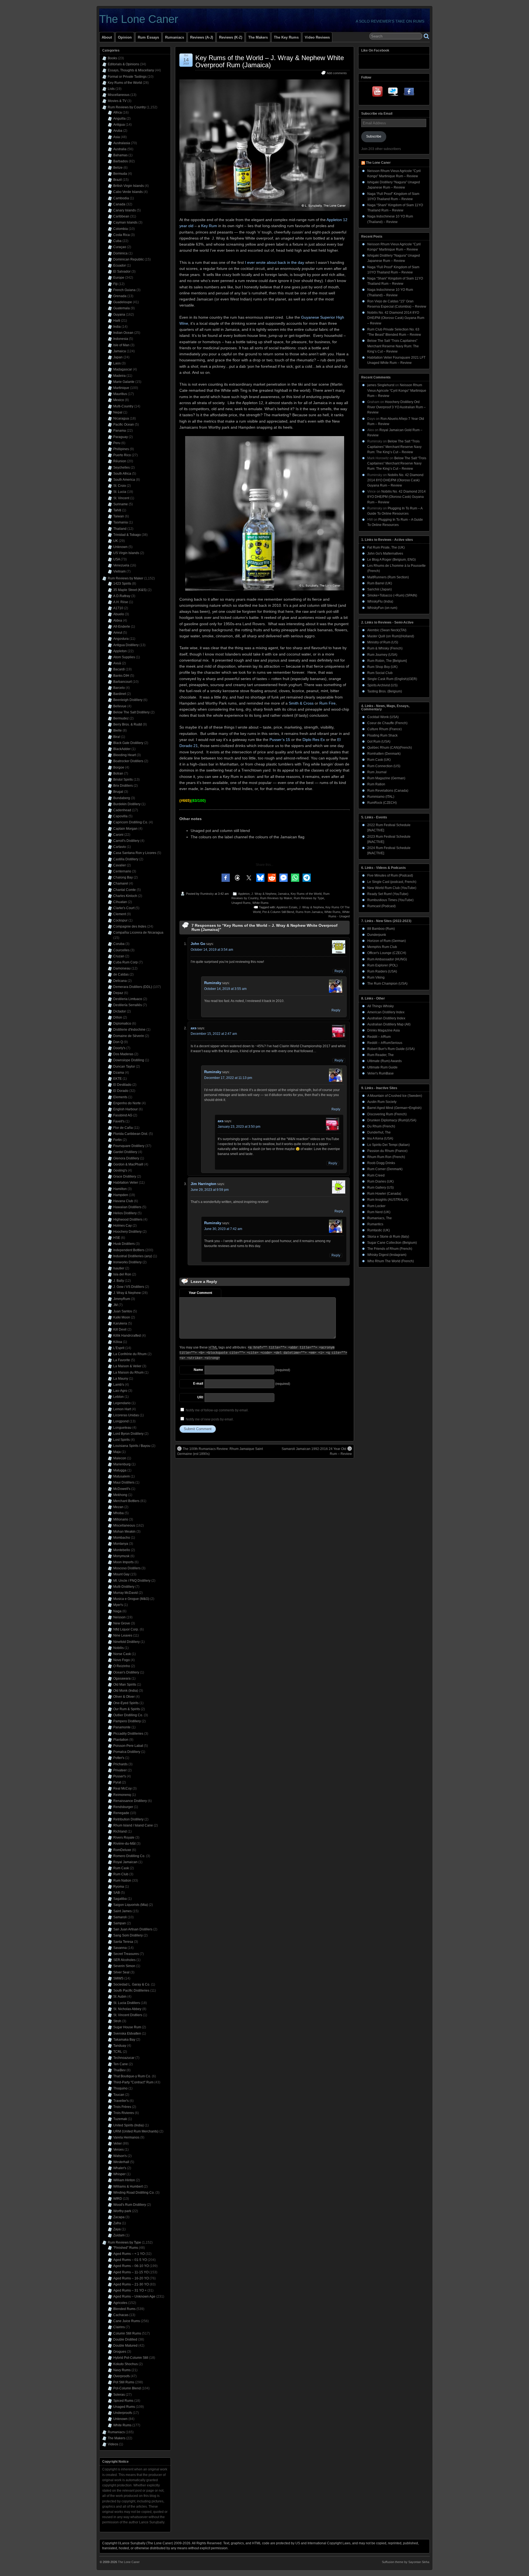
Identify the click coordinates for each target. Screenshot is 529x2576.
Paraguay (121, 437)
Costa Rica (122, 235)
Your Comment (200, 1293)
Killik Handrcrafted (127, 1336)
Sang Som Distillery (128, 1935)
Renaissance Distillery (130, 1801)
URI (200, 1397)
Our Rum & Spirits (127, 1709)
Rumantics (375, 1224)
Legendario (122, 1403)
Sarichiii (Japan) (380, 589)
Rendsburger (123, 1807)
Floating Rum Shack (382, 735)
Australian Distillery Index (386, 1018)
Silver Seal (121, 1972)
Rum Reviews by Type (309, 898)
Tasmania (121, 522)
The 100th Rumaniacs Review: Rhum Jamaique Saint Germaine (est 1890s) (220, 1451)
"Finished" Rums (126, 2248)
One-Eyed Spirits (126, 1703)
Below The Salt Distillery (131, 712)
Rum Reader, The (380, 1055)
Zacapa (119, 2217)
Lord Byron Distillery (128, 1434)
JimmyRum (122, 1299)
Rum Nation (122, 1881)
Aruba (118, 131)
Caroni (118, 835)
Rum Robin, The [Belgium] (387, 661)
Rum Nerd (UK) (379, 1212)
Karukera (120, 1323)
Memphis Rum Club (382, 947)
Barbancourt (122, 682)
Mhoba (118, 1513)
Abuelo (119, 614)
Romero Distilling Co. (129, 1856)
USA (117, 559)
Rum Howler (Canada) (384, 1194)
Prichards (120, 1764)
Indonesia (121, 339)
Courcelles (121, 950)
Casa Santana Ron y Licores (135, 853)
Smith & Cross (301, 703)
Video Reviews (317, 37)
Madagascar (123, 369)
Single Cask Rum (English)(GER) (392, 679)
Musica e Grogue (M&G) (131, 1599)
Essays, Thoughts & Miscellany (131, 70)
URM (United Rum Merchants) (136, 2131)
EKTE (118, 1079)
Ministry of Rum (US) (383, 642)
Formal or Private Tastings (127, 77)
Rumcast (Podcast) (381, 906)
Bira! (117, 737)
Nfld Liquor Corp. (126, 1629)
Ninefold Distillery (126, 1642)
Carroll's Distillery (126, 841)
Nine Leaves (123, 1635)
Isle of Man (121, 345)
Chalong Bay (123, 877)
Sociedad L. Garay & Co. (132, 1984)
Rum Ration (376, 784)
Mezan (118, 1507)
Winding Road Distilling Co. (134, 2193)
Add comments (337, 73)
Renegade (121, 1813)
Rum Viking (376, 977)
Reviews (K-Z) (231, 37)
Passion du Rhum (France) (387, 1151)
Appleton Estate (287, 907)
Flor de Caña (123, 1128)
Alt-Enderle (122, 627)
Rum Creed (376, 1175)
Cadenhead (122, 810)
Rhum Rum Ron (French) (386, 1157)
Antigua (119, 125)
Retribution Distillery (128, 1819)
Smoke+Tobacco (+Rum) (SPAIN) (392, 595)
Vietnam (119, 571)
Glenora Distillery (126, 1158)
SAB (117, 1893)
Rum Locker (376, 1206)
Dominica (120, 253)
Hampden (121, 1195)
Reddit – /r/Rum (379, 1037)
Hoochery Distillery (127, 1232)
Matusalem (122, 1476)
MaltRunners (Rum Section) (388, 577)
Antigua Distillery (126, 645)
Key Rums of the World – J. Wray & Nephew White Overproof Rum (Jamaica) (270, 61)
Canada (119, 204)
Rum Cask (121, 1868)
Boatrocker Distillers (128, 761)
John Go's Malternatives (385, 554)
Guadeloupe (123, 302)
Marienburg (122, 1464)
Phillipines (121, 449)
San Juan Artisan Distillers (133, 1929)
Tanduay (120, 2046)
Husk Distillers (124, 1244)
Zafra (117, 2223)
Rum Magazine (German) (386, 778)
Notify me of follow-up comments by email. (217, 1410)
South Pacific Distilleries (131, 1991)
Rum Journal (377, 772)
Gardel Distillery (125, 1152)
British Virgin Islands (129, 186)
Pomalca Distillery (127, 1752)
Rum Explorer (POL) (382, 965)
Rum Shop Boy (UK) (382, 667)
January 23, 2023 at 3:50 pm (239, 1127)
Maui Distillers (124, 1482)
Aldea (118, 621)
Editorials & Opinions (123, 64)
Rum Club (121, 1874)
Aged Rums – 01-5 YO (130, 2260)
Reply (339, 971)
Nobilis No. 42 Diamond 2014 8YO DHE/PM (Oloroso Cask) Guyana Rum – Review (396, 318)
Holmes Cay (122, 1226)
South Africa (122, 474)
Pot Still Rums (124, 2382)
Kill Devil (120, 1329)
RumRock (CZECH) (382, 803)
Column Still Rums (127, 2333)
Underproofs (123, 2413)
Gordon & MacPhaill (128, 1164)
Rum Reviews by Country (127, 107)
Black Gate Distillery (128, 743)
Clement (120, 914)
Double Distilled (125, 2339)
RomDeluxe (122, 1850)
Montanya (121, 1544)
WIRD (118, 2199)
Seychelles (122, 468)
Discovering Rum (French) (387, 1114)
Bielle (118, 730)
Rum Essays (148, 37)
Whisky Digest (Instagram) (387, 1255)
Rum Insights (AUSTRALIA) (388, 1200)
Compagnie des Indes (130, 926)
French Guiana (124, 290)
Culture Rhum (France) (384, 729)
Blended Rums (124, 2309)
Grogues (120, 2352)
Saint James (122, 1911)
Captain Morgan (125, 829)
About (107, 37)
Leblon (118, 1397)
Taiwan (119, 516)
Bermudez (121, 718)
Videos (113, 2444)
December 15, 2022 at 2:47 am (214, 1034)
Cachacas (121, 2315)
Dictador (120, 1011)
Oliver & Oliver (124, 1697)
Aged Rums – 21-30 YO (131, 2284)
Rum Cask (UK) (379, 760)
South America (124, 480)
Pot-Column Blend (127, 2388)
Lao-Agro (120, 1391)
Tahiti (117, 510)
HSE (117, 1238)
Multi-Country (123, 406)
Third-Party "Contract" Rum (133, 2082)
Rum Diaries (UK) (380, 1181)
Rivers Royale (124, 1838)
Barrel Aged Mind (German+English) (394, 1108)
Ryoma (119, 1887)
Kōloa (118, 1342)
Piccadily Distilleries (128, 1734)
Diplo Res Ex (314, 740)
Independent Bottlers (129, 1250)
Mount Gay (121, 1574)
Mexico (119, 400)
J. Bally (119, 1281)
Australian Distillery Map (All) (389, 1024)
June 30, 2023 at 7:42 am (223, 1229)
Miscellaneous (119, 95)
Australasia (122, 143)
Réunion (120, 461)
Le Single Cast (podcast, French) (392, 882)
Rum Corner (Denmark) (385, 1169)
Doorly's (119, 1048)
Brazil (118, 180)
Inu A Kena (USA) (380, 1138)
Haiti (117, 321)
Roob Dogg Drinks (381, 1163)
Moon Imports (123, 1562)
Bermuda (120, 174)
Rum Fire (327, 703)
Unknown (120, 547)
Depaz (118, 993)
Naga (117, 1611)
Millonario (121, 1519)
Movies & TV (117, 101)
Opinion (125, 37)
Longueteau (122, 1428)
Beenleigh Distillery (128, 700)
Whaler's (120, 2168)
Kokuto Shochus (125, 2364)
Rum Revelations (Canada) (388, 791)
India (117, 327)
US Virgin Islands (126, 553)
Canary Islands (125, 210)
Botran (118, 773)
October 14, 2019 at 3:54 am (212, 950)
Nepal (118, 412)
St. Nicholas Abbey (127, 2009)
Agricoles (120, 2303)
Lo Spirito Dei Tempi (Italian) (388, 1145)
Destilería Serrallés (128, 1005)
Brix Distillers (123, 786)
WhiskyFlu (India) (380, 601)
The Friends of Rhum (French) (390, 1249)
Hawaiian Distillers (127, 1207)
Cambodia (121, 198)
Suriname (121, 504)
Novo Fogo (122, 1660)
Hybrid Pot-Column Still (131, 2358)
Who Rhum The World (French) (391, 1261)
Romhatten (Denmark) (384, 754)
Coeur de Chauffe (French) (387, 723)
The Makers (258, 37)
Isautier (119, 1268)
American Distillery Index (386, 1012)
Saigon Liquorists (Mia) (131, 1905)
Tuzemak (120, 2119)
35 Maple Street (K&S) (130, 590)
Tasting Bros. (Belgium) (385, 691)
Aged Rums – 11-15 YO (131, 2272)
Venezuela (121, 565)
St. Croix (120, 486)
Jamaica (283, 894)
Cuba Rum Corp (125, 962)
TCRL (118, 2052)
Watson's (120, 2156)
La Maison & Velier (127, 1366)
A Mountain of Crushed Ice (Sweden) (395, 1096)
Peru (117, 443)
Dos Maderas (123, 1054)
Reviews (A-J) (202, 37)
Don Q (118, 1042)
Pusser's (120, 1776)
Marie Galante (124, 382)
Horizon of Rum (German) (387, 941)
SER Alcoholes (124, 1960)
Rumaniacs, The (380, 1218)
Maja (117, 1452)
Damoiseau (122, 968)
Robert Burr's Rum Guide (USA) (391, 1049)
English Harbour (125, 1109)
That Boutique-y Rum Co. (132, 2076)
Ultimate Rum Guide (382, 1067)
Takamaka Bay (124, 2040)
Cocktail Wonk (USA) (383, 717)
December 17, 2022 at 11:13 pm (228, 1078)
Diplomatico (122, 1024)
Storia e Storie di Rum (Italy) (388, 1237)
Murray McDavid (125, 1593)
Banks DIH (121, 676)
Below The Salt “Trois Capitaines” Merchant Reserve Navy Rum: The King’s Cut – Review (393, 346)
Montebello (122, 1550)
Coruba (119, 944)
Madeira (119, 376)
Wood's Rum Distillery (130, 2205)
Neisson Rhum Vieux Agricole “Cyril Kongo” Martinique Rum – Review (397, 390)
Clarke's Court (124, 908)
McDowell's (122, 1489)
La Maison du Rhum (128, 1372)
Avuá (117, 663)
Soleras (119, 2395)
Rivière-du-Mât (124, 1844)
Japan (118, 357)
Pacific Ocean (124, 425)
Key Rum (209, 226)
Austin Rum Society (382, 1102)
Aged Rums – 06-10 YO (131, 2266)
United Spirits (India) (129, 2125)
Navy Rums (122, 2370)
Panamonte (122, 1727)
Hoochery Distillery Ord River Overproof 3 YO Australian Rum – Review (396, 407)
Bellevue (120, 706)
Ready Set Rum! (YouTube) (388, 894)
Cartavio (120, 847)
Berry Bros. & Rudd (128, 724)
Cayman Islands (125, 222)
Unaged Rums (241, 903)
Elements (120, 1097)
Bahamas (120, 155)
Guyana (119, 315)
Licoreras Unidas (126, 1415)
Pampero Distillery (127, 1721)
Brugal (118, 792)
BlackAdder (122, 749)
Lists (111, 89)
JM (115, 1305)
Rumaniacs (175, 37)
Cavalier (120, 865)
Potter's (119, 1758)
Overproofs (122, 2376)
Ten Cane (121, 2064)
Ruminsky (207, 894)
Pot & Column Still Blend (278, 912)
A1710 (118, 608)
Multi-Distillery (124, 1587)
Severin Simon (124, 1966)
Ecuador (120, 265)
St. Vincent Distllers (128, 2015)
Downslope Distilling (129, 1060)
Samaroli (120, 1917)
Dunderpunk (377, 935)
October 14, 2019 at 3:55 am (225, 989)
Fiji (115, 284)
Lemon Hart (122, 1409)
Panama (120, 431)
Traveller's (121, 2101)
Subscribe (374, 136)
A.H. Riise (121, 602)
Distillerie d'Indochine (129, 1030)
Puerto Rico (122, 455)
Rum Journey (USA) (382, 655)
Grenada (120, 296)
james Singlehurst (381, 385)
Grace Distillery (125, 1176)
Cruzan (119, 956)
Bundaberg (122, 798)
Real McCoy (122, 1788)
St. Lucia (120, 492)
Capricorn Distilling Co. (131, 822)
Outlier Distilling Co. (128, 1715)
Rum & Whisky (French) (385, 648)
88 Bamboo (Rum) (381, 929)
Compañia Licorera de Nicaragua (138, 933)
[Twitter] (393, 93)
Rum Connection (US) (384, 766)
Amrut (118, 633)
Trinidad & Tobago (127, 535)
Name (198, 1370)
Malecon (120, 1458)
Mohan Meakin (124, 1532)
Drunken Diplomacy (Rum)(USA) (392, 1120)
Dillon (118, 1017)
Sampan (120, 1923)
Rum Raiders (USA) (382, 971)
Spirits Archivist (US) (382, 685)
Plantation (121, 1740)
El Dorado (121, 1091)
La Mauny (121, 1379)
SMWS (118, 1978)
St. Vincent (121, 498)
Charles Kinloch (125, 896)
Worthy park (122, 2211)
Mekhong (120, 1495)
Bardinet (120, 694)
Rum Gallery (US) (380, 1188)
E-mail (198, 1384)
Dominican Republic (129, 259)
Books (112, 58)
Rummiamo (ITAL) (381, 797)
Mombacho (122, 1538)
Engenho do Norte (127, 1103)
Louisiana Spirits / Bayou (132, 1446)
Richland (120, 1831)
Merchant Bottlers (126, 1501)
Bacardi (119, 669)
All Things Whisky (380, 1006)
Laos (117, 363)
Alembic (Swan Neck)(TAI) (387, 630)
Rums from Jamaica (309, 912)
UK (116, 541)
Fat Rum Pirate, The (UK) (386, 547)
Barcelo (119, 688)
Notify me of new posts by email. (210, 1419)
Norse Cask (122, 1654)
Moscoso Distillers (127, 1568)
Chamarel (121, 883)
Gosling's (120, 1170)
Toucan (119, 2095)
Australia (120, 149)
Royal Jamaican (125, 1862)
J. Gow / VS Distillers (129, 1287)
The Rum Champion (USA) (387, 984)
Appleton (244, 894)
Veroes (118, 2150)
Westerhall (121, 2162)
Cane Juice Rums (127, 2321)
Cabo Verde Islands (128, 192)
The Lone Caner (139, 19)
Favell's (119, 1121)
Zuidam (119, 2235)
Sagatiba (120, 1899)
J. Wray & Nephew (264, 894)
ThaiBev (119, 2070)
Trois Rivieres (124, 2113)
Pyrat (117, 1782)
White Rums (261, 903)
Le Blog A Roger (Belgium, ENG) (392, 560)
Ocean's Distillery (126, 1672)
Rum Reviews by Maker (276, 898)
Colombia (121, 229)
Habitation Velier (126, 1183)
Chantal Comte (125, 890)
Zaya (117, 2229)
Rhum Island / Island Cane (133, 1825)
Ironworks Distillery (127, 1262)
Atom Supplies (124, 657)
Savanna (120, 1948)
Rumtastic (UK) (379, 1230)
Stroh (117, 2021)
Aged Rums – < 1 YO (129, 2254)
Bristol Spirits (123, 780)
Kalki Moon (122, 1317)
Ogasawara (122, 1678)
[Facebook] (409, 93)
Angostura (121, 639)
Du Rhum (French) (381, 1126)
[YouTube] (378, 93)
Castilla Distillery (126, 859)
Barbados (121, 161)
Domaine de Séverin (129, 1036)
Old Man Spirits (125, 1685)
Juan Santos (123, 1311)
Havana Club (123, 1201)
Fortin (118, 1140)
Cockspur (120, 920)
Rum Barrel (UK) (380, 583)
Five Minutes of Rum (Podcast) (390, 875)
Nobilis (118, 1648)
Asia (117, 137)
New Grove (122, 1623)
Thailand (120, 529)
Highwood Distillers (128, 1219)
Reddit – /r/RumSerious (385, 1043)
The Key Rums (286, 37)
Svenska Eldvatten (127, 2034)
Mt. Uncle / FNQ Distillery (132, 1581)
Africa (118, 112)
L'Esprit (119, 1348)
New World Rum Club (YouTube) (392, 888)
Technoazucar (124, 2058)
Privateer (120, 1770)
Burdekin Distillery (127, 804)
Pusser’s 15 (280, 740)
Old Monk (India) (126, 1691)
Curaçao (120, 247)
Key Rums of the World (306, 894)
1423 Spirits (122, 584)
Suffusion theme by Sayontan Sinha (406, 2562)
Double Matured (125, 2346)
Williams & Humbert (128, 2186)
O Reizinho (122, 1666)
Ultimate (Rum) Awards (384, 1061)
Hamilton (120, 1189)
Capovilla (120, 816)
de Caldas (121, 974)
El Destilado (122, 1085)
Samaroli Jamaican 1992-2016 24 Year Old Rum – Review (317, 1451)
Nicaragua (121, 418)
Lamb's (119, 1385)
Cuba (117, 241)
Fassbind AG (123, 1115)
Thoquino (120, 2088)
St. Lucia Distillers (127, 2003)
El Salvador (122, 272)
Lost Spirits (122, 1440)
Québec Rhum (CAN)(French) (390, 748)
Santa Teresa (123, 1942)
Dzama (119, 1073)
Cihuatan (120, 902)
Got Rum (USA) (379, 742)
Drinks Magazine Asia (384, 1030)
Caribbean (121, 216)
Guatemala (122, 308)
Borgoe (119, 767)
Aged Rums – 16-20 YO (131, 2278)
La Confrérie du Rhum (130, 1354)
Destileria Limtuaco (128, 999)
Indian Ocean (123, 333)
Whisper (119, 2174)
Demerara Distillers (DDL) (133, 987)
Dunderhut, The (379, 1132)
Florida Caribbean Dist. (131, 1134)
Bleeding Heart (125, 755)
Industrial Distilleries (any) (133, 1256)
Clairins (119, 2327)
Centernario (122, 871)
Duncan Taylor (124, 1067)
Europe (119, 278)
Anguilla (119, 119)
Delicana (120, 981)
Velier (118, 2143)
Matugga (120, 1470)
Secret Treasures (126, 1954)
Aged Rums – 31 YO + (130, 2290)
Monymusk (121, 1556)
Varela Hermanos (126, 2137)
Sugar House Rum (127, 2027)
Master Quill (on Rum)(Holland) (391, 636)
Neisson (119, 1617)
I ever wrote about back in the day (275, 262)
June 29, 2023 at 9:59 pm (210, 1190)
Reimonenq (122, 1795)
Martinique (121, 388)
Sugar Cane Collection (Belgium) (392, 1243)
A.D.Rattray (122, 596)
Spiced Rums (123, 2401)
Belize (118, 168)
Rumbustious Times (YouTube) (390, 900)
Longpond (121, 1421)
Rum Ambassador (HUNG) (387, 959)
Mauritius (120, 394)
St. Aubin (120, 1997)
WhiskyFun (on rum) (382, 608)
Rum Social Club (380, 673)
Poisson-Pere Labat (128, 1746)
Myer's (118, 1605)
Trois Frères (122, 2107)
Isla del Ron (122, 1274)
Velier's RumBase (380, 1073)
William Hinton (124, 2180)
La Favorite (122, 1360)
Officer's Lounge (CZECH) (387, 953)
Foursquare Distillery (129, 1146)
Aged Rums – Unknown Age (134, 2296)
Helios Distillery (125, 1213)
